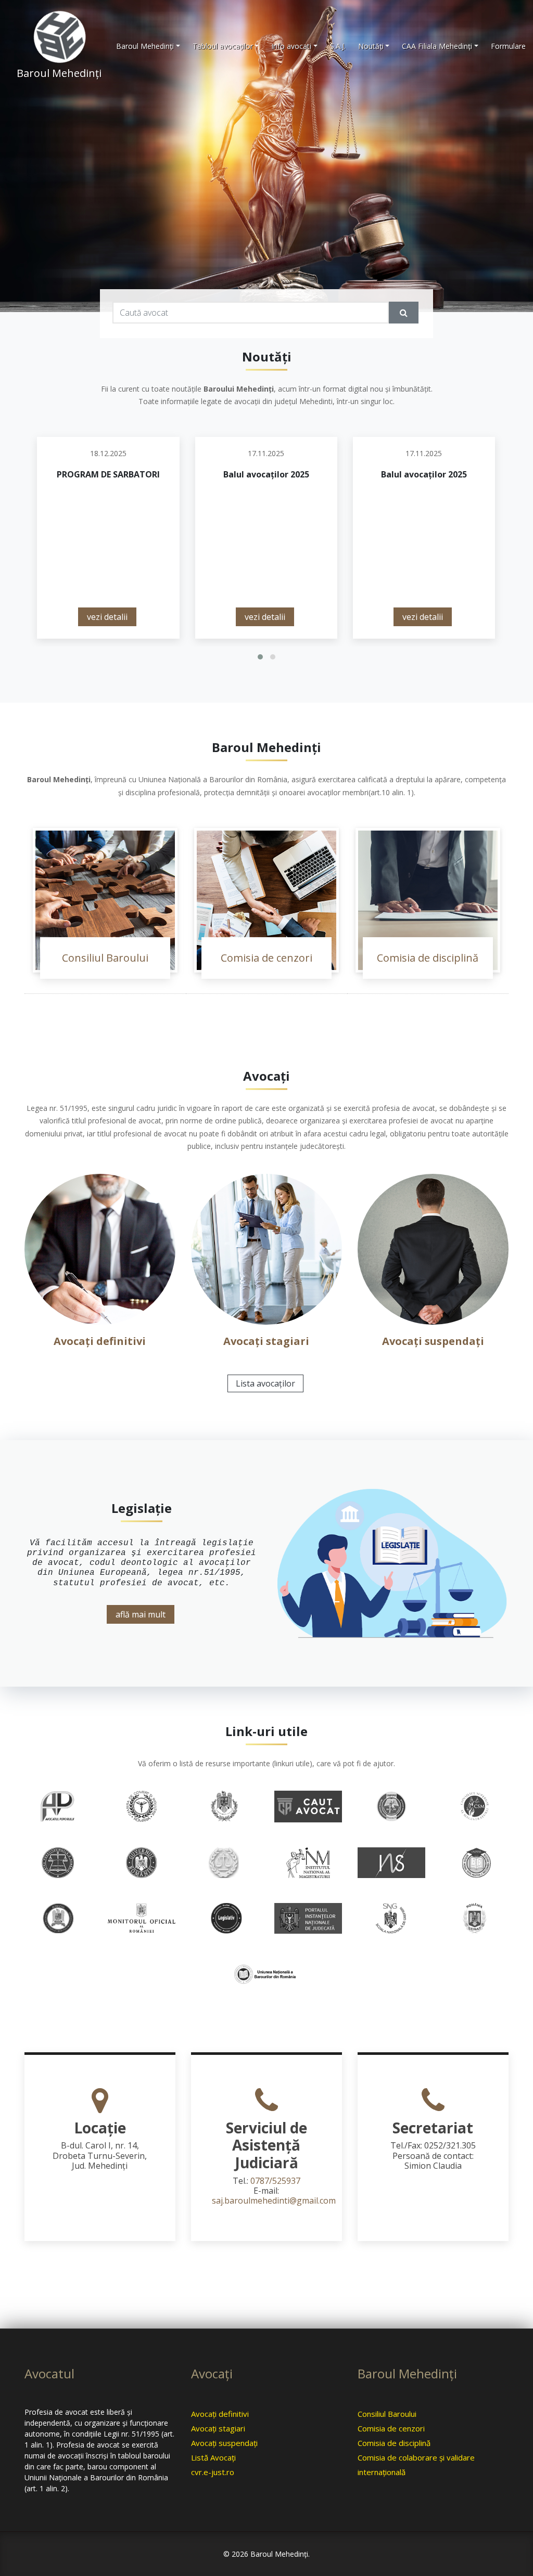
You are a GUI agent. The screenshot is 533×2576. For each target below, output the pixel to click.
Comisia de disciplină (428, 958)
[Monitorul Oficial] (142, 1918)
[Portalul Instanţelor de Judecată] (308, 1918)
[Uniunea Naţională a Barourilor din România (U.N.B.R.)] (266, 1973)
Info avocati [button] (291, 46)
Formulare (508, 46)
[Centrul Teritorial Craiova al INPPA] (391, 1805)
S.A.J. (338, 46)
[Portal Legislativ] (225, 1918)
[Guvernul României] (142, 1862)
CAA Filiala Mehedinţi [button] (437, 46)
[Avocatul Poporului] (58, 1805)
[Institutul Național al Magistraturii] (308, 1862)
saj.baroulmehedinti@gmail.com (274, 2200)
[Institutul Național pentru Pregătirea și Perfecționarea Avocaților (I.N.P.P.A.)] (475, 1862)
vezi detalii (107, 617)
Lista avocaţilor (265, 1383)
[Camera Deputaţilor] (225, 1805)
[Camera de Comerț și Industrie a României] (142, 1805)
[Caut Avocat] (308, 1806)
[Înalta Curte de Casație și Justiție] (225, 1862)
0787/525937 (275, 2181)
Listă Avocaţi (213, 2457)
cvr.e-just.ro (213, 2472)
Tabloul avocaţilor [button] (223, 46)
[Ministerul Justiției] (58, 1918)
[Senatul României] (475, 1918)
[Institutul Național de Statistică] (391, 1862)
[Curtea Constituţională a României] (58, 1862)
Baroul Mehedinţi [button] (145, 46)
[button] (260, 657)
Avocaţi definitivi (100, 1341)
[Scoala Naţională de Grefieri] (391, 1918)
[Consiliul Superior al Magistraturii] (475, 1805)
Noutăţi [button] (371, 46)
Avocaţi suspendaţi (433, 1341)
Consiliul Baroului (105, 958)
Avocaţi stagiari (266, 1341)
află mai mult (141, 1614)
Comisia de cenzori (266, 958)
